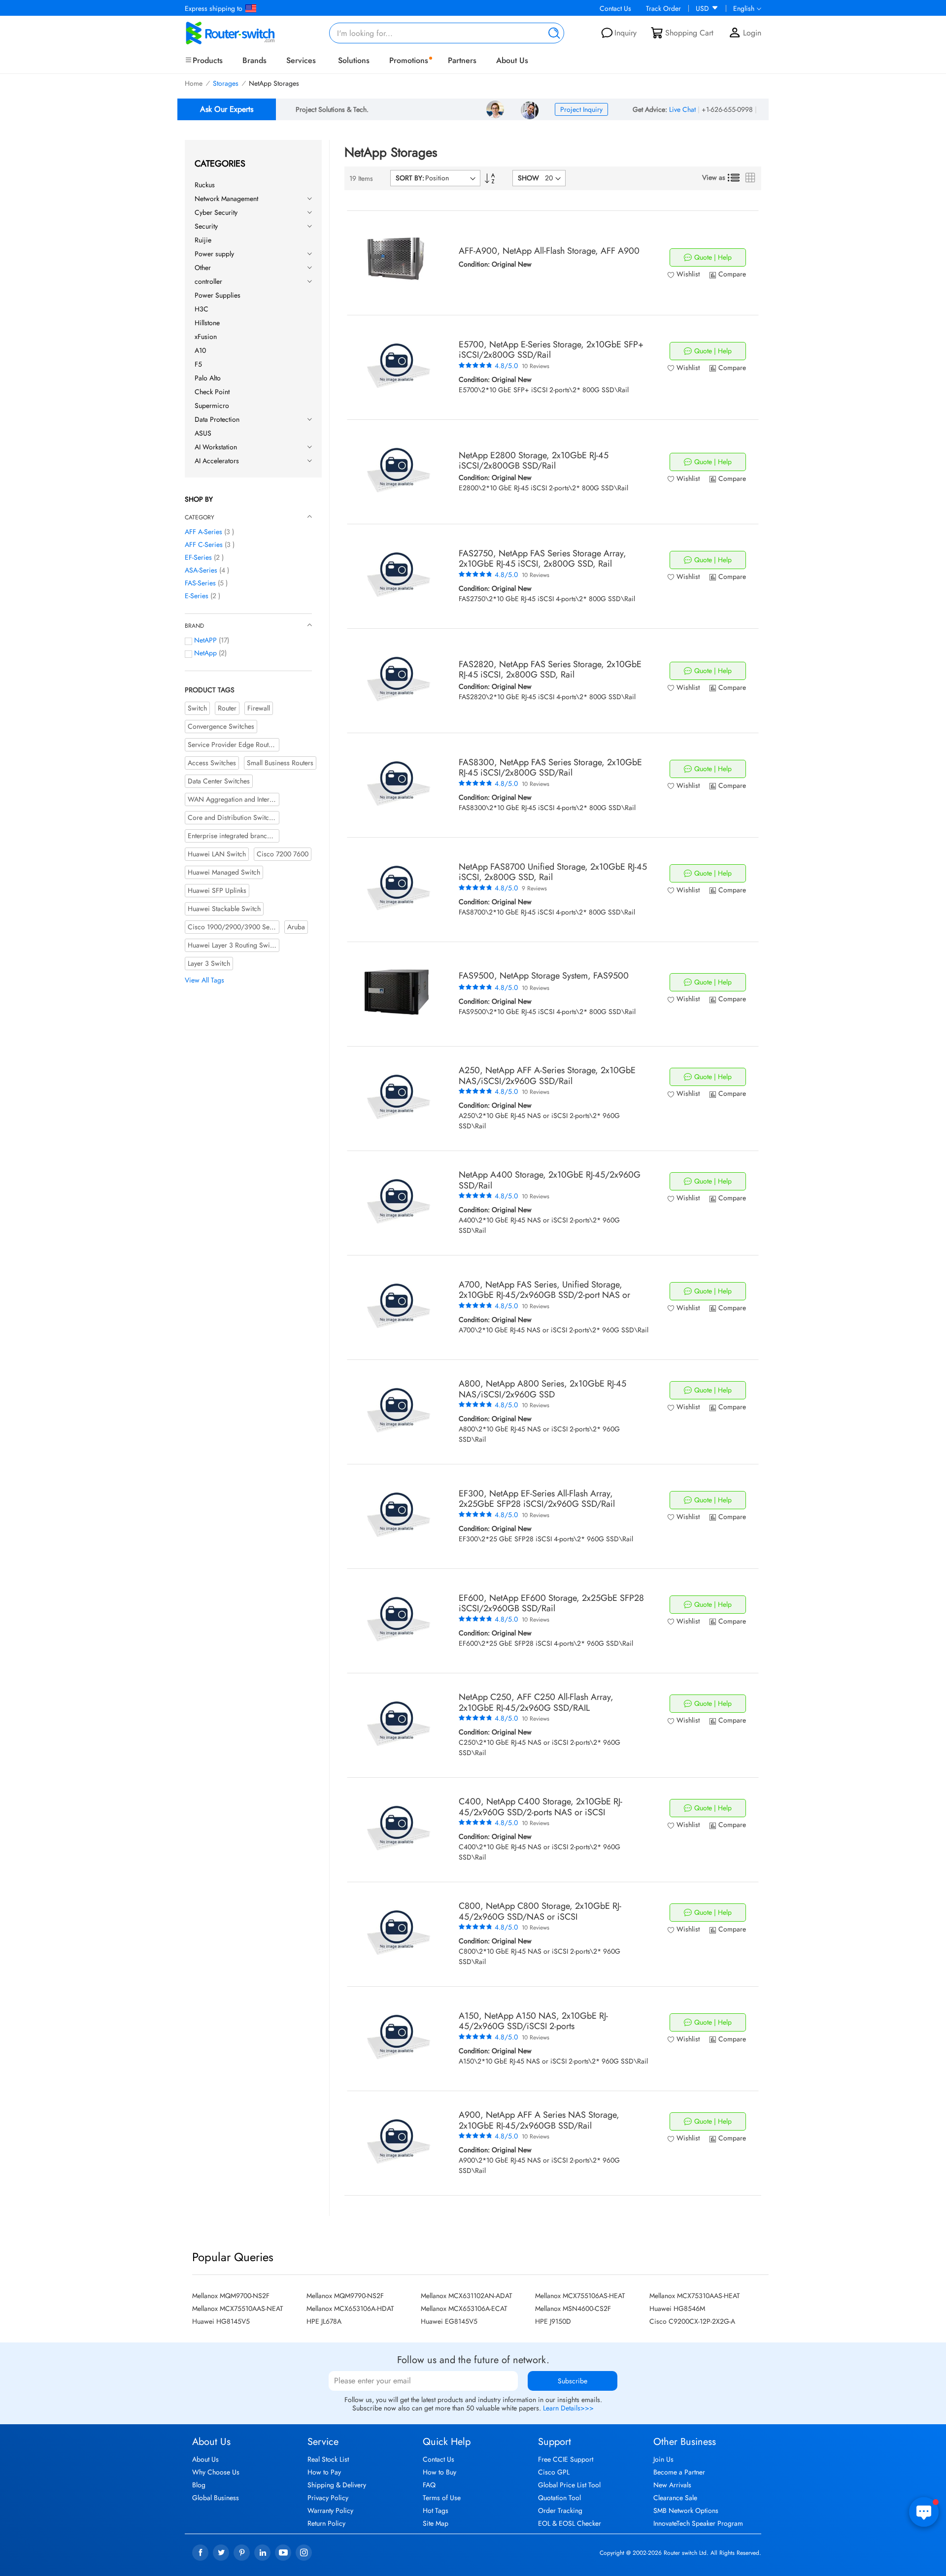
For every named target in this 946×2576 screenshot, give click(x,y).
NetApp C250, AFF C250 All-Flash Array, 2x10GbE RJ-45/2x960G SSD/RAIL (536, 1702)
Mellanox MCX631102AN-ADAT (467, 2296)
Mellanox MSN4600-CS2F (573, 2308)
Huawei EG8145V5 (449, 2321)
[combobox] (447, 33)
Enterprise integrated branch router (239, 836)
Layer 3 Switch (209, 963)
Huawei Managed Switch (224, 872)
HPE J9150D (553, 2321)
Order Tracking (560, 2510)
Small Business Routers (280, 763)
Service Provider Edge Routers (233, 745)
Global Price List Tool (569, 2485)
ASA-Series (201, 570)
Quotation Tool (559, 2498)
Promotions (409, 60)
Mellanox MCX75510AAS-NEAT (238, 2308)
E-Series (197, 596)
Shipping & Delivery (337, 2485)
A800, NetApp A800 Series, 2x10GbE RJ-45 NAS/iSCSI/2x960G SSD (542, 1389)
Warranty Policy (330, 2510)
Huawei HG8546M (677, 2308)
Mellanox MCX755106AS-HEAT (580, 2296)
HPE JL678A (324, 2321)
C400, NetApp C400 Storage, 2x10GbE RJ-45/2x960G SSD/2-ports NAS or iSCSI (541, 1807)
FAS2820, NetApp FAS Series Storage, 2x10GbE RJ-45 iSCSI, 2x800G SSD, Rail (550, 670)
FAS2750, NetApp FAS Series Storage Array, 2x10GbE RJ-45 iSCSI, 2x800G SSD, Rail (542, 559)
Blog (199, 2485)
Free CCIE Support (566, 2459)
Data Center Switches (219, 781)
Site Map (436, 2523)
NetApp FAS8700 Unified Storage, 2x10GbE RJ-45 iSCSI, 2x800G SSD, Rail (553, 872)
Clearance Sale (675, 2498)
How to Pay (324, 2472)
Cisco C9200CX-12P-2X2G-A (692, 2321)
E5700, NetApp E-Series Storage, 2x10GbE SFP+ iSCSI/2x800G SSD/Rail (551, 350)
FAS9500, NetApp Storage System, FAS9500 (544, 976)
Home (194, 83)
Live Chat (682, 109)
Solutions (354, 60)
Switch (197, 708)
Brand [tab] (194, 626)
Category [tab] (200, 517)
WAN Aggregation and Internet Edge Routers (253, 799)
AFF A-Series (203, 532)
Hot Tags (436, 2510)
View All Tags (204, 980)
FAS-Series (200, 583)
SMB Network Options (686, 2510)
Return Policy (326, 2523)
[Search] (552, 33)
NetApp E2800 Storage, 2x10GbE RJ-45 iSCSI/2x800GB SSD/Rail (534, 461)
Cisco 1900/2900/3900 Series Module (246, 927)
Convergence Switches (221, 726)
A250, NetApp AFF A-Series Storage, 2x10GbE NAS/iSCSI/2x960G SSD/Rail (547, 1076)
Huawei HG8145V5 (221, 2321)
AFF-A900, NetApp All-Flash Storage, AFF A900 (549, 251)
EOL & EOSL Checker (570, 2523)
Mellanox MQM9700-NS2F (231, 2296)
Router (227, 708)
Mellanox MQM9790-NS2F (345, 2296)
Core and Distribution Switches (233, 817)
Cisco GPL (554, 2472)
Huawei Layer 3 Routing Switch (233, 945)
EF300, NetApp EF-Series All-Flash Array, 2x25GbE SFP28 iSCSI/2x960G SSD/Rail (537, 1499)
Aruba (296, 927)
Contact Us (615, 8)
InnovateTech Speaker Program (698, 2523)
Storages (226, 83)
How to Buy (439, 2472)
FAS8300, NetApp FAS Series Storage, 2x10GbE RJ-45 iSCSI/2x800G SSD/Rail (550, 768)
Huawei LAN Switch (217, 854)
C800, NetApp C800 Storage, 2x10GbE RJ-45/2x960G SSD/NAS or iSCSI (540, 1911)
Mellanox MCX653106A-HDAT (350, 2308)
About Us (512, 60)
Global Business (216, 2498)
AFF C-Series (204, 544)
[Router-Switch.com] (246, 33)
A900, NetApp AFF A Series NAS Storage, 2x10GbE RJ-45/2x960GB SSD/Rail (539, 2120)
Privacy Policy (328, 2498)
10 (536, 366)
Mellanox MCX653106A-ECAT (464, 2308)
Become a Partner (679, 2472)
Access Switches (212, 763)
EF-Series (198, 557)
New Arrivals (672, 2485)
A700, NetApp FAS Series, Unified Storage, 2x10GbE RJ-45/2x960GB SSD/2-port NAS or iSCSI (544, 1295)
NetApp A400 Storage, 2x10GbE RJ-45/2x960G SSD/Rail (550, 1180)
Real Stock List (328, 2459)
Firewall (259, 708)
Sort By (409, 178)
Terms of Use (442, 2498)
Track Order (663, 8)
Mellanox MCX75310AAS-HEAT (695, 2296)
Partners (462, 60)
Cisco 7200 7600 (283, 854)
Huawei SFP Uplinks (217, 890)
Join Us (663, 2459)
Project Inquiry (581, 109)
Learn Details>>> (568, 2408)
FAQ (429, 2485)
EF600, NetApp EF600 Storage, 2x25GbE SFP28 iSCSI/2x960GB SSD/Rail (551, 1603)
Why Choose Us (216, 2472)
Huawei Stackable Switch (224, 909)
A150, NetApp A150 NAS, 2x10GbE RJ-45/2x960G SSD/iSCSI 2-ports (533, 2021)
